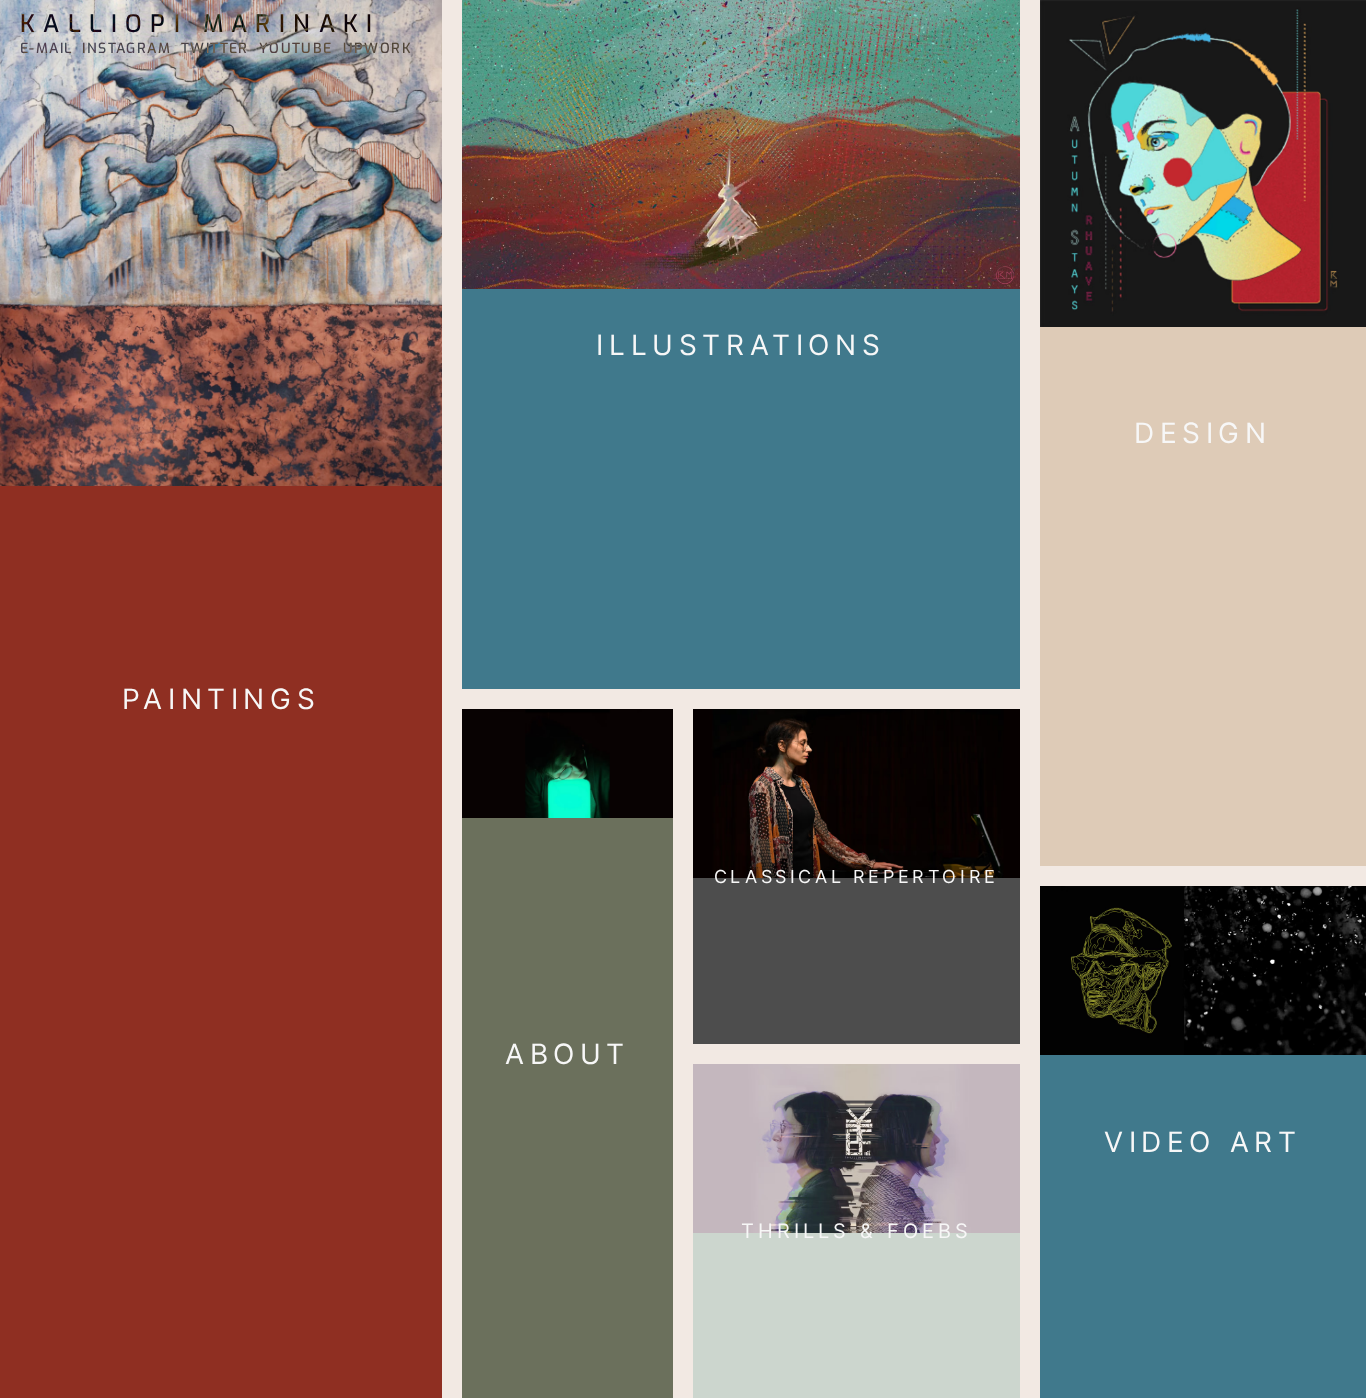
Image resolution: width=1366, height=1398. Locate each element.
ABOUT (567, 1054)
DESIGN (1203, 433)
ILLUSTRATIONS (740, 345)
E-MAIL (46, 48)
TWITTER (215, 48)
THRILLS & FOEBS (856, 1231)
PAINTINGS (221, 699)
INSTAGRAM (126, 48)
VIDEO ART (1202, 1142)
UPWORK (377, 48)
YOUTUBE (296, 48)
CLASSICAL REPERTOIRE (856, 876)
